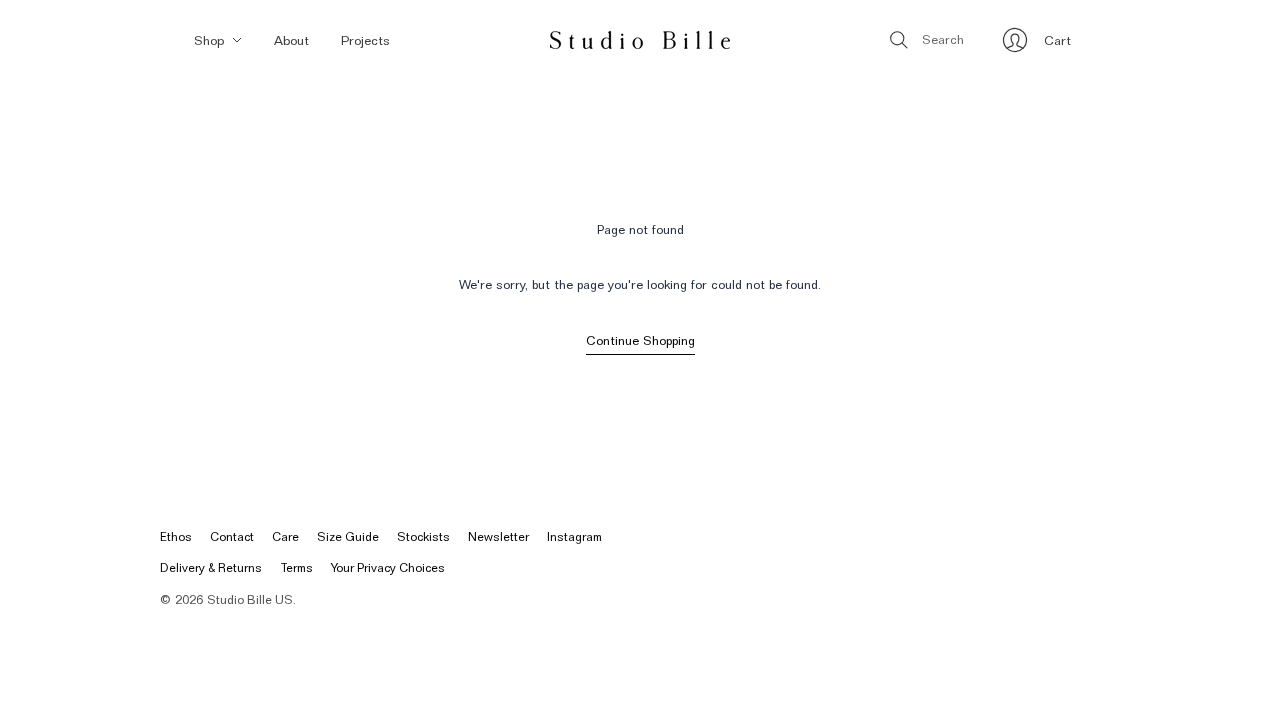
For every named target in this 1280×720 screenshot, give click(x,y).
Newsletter (498, 536)
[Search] (899, 40)
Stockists (423, 536)
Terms (296, 567)
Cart (1057, 44)
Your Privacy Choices (388, 567)
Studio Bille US (250, 599)
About (291, 40)
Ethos (176, 536)
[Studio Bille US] (640, 40)
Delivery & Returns (211, 567)
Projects (365, 40)
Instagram (574, 536)
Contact (232, 536)
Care (285, 536)
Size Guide (348, 536)
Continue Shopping (640, 340)
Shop (209, 40)
